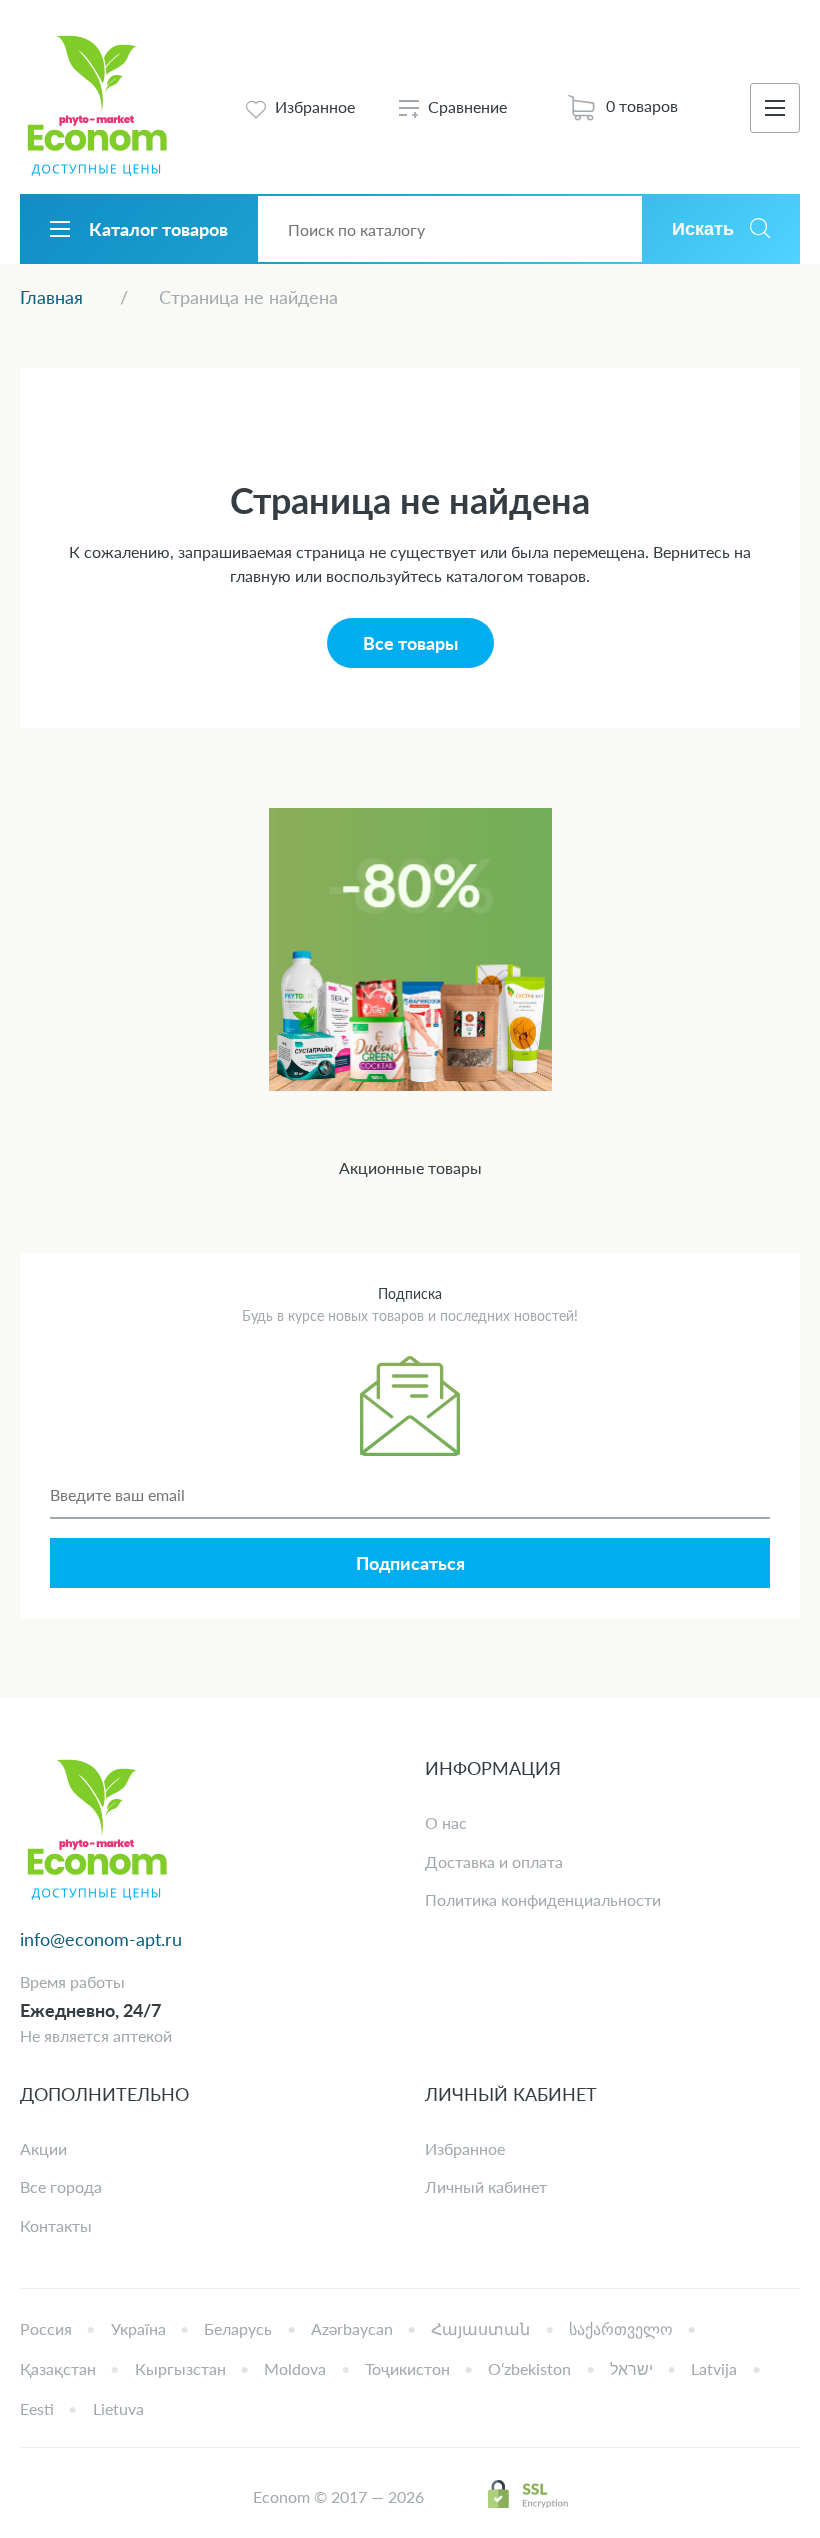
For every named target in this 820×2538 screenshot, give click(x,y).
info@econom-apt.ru (101, 1939)
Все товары (410, 643)
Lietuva (118, 2408)
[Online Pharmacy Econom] (96, 1831)
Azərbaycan (352, 2328)
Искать (703, 229)
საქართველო (621, 2328)
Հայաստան (480, 2328)
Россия (46, 2328)
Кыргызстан (180, 2368)
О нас (446, 1822)
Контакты (56, 2225)
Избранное (465, 2148)
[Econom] (96, 107)
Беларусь (238, 2328)
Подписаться (410, 1563)
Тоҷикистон (407, 2368)
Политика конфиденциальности (543, 1899)
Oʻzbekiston (529, 2368)
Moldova (295, 2368)
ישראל (631, 2368)
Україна (138, 2328)
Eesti (37, 2408)
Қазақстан (58, 2368)
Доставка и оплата (494, 1861)
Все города (61, 2186)
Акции (43, 2148)
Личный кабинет (486, 2186)
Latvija (714, 2368)
